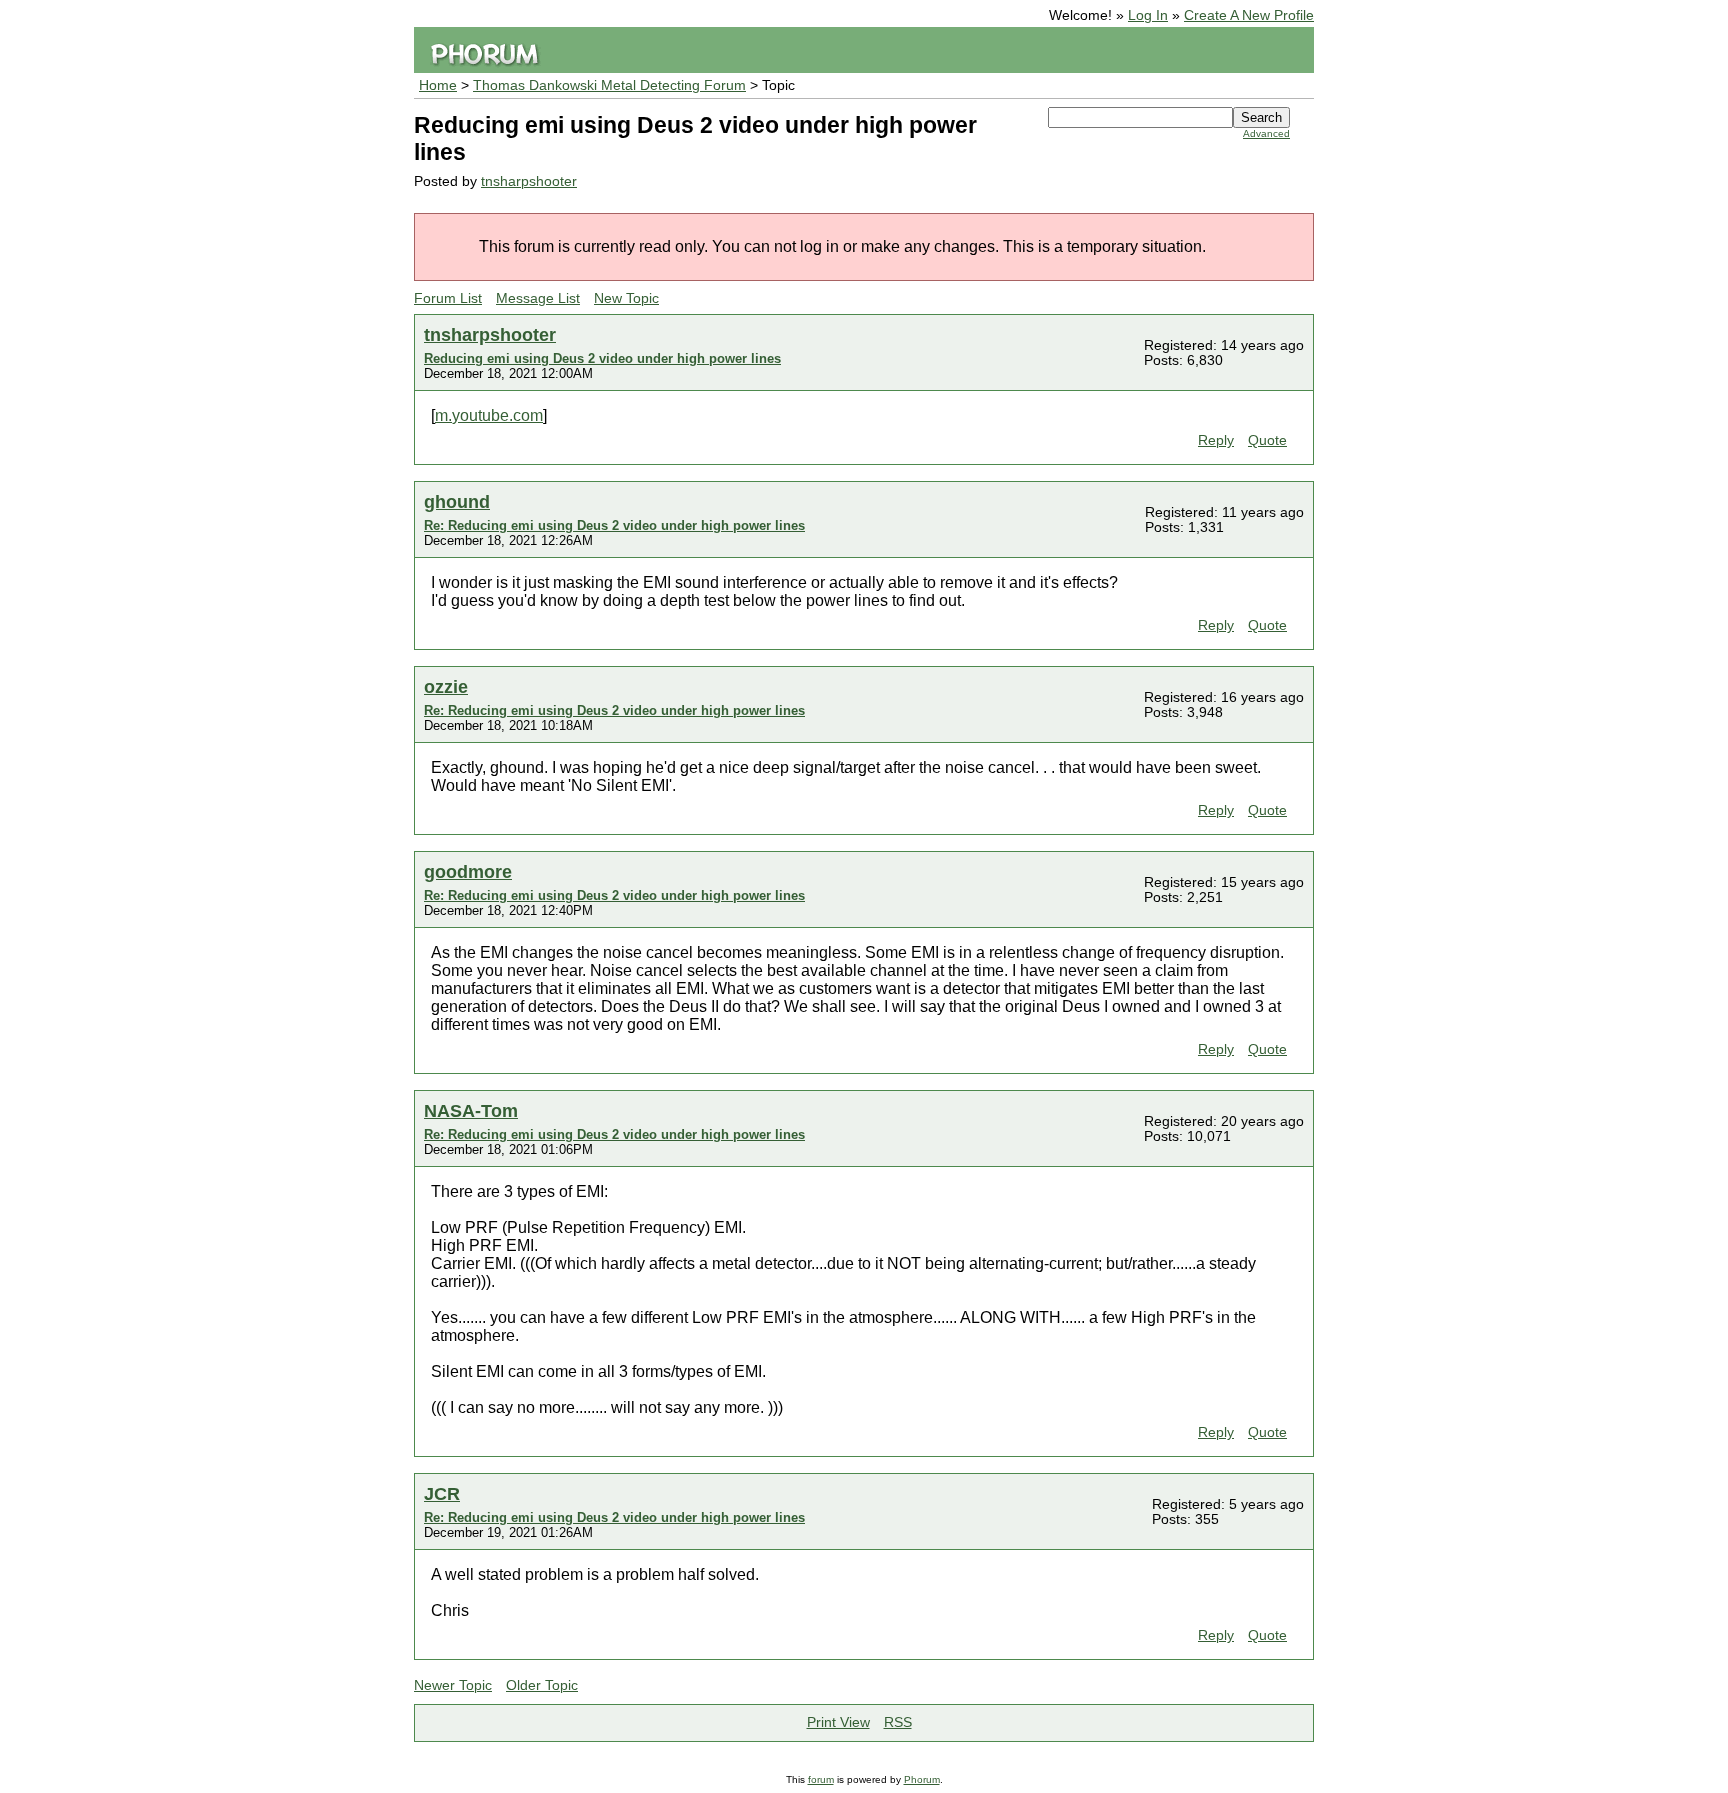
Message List (538, 298)
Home (438, 85)
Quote (1267, 440)
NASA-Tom (471, 1110)
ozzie (446, 686)
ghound (457, 501)
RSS (898, 1722)
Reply (1216, 440)
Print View (838, 1722)
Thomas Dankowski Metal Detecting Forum (609, 85)
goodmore (468, 871)
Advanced (1266, 133)
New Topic (626, 298)
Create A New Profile (1249, 15)
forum (821, 1779)
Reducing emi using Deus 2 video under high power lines (602, 358)
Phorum (922, 1779)
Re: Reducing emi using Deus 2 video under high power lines (614, 525)
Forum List (448, 298)
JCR (442, 1493)
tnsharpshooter (529, 181)
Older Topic (542, 1685)
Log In (1148, 15)
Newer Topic (453, 1685)
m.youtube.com (489, 415)
